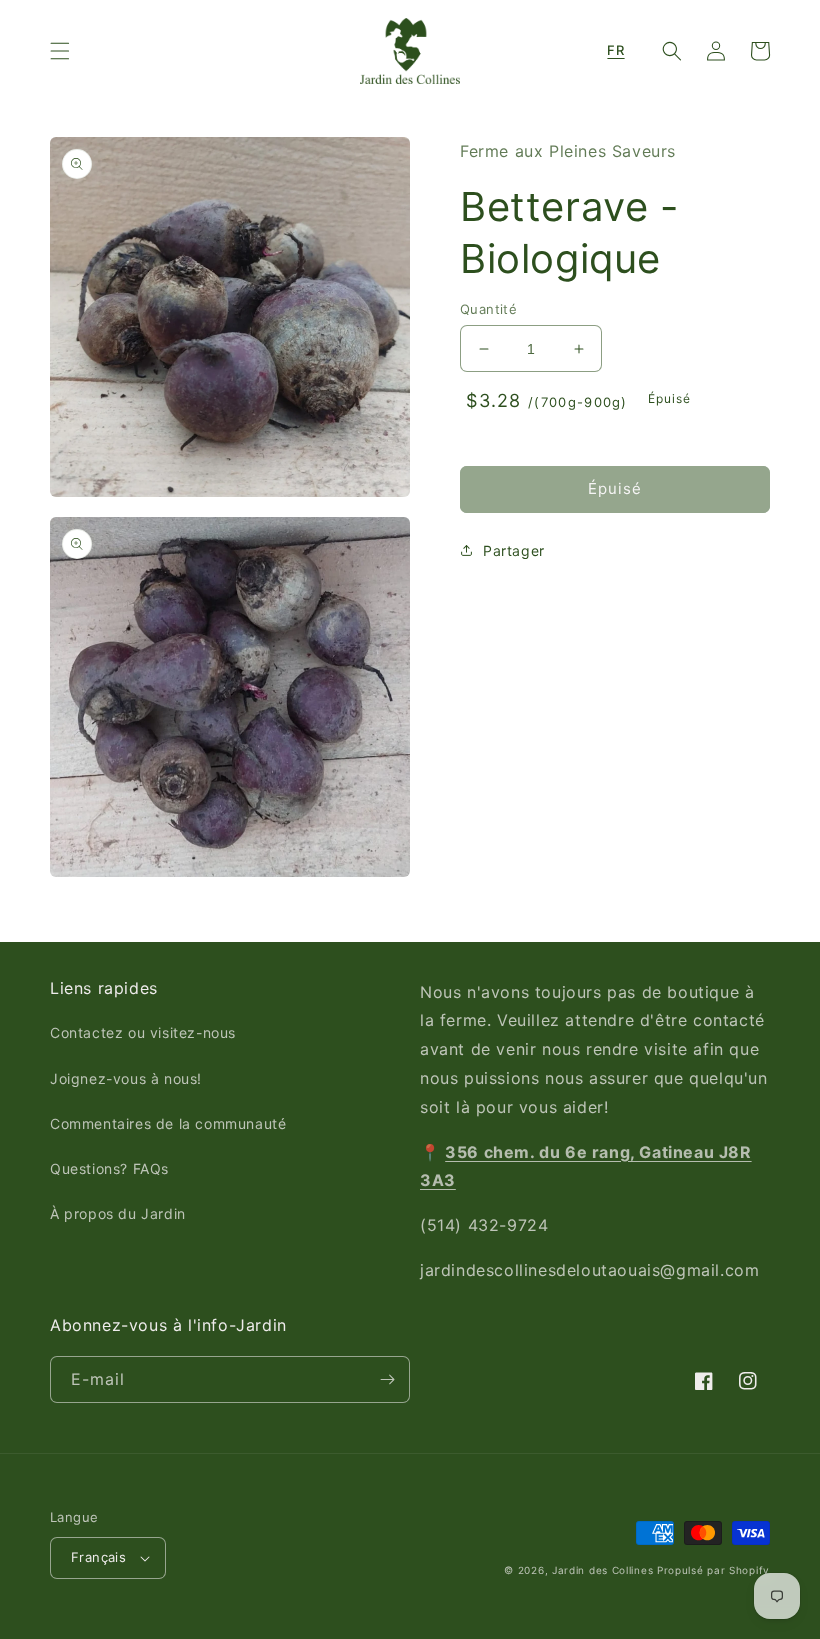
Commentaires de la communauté (168, 1123)
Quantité (488, 309)
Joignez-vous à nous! (126, 1078)
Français (98, 1557)
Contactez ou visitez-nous (143, 1032)
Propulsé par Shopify (713, 1570)
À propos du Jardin (118, 1213)
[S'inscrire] (387, 1379)
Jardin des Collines (602, 1570)
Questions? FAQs (109, 1168)
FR (615, 50)
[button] (60, 51)
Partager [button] (514, 550)
